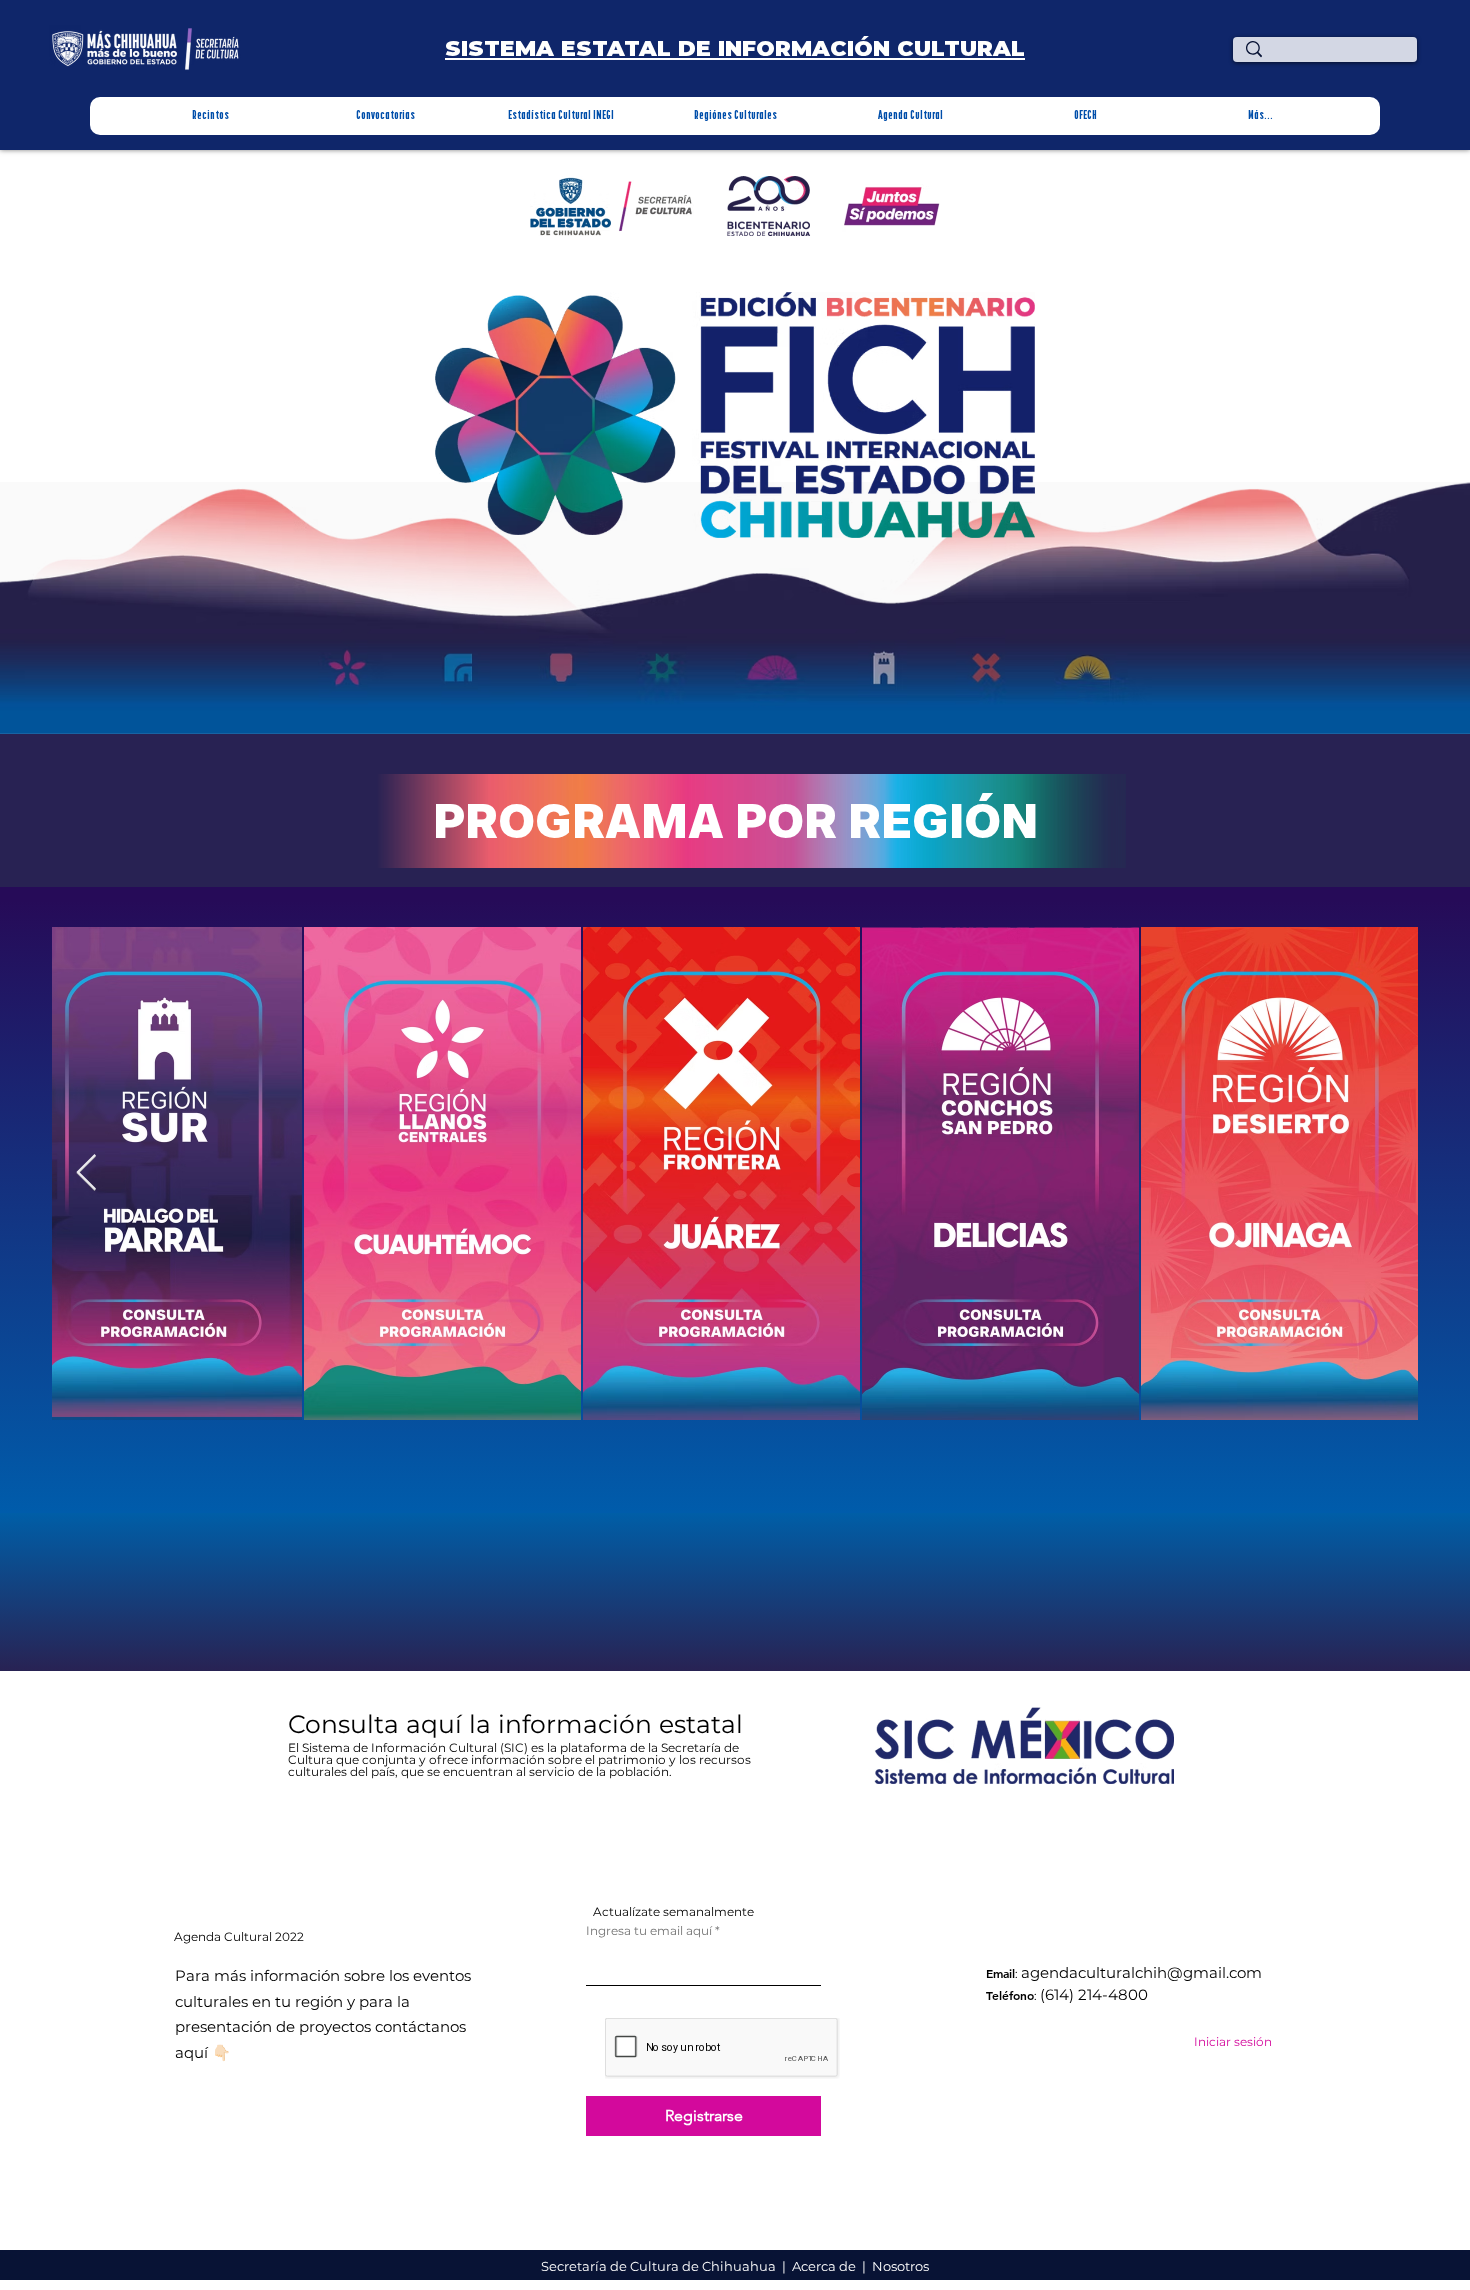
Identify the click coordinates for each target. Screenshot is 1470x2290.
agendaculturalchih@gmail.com (1141, 1972)
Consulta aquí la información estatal (519, 1724)
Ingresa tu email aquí (649, 1931)
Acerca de (825, 2266)
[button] (210, 116)
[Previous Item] (86, 1173)
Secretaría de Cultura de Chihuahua (660, 2266)
